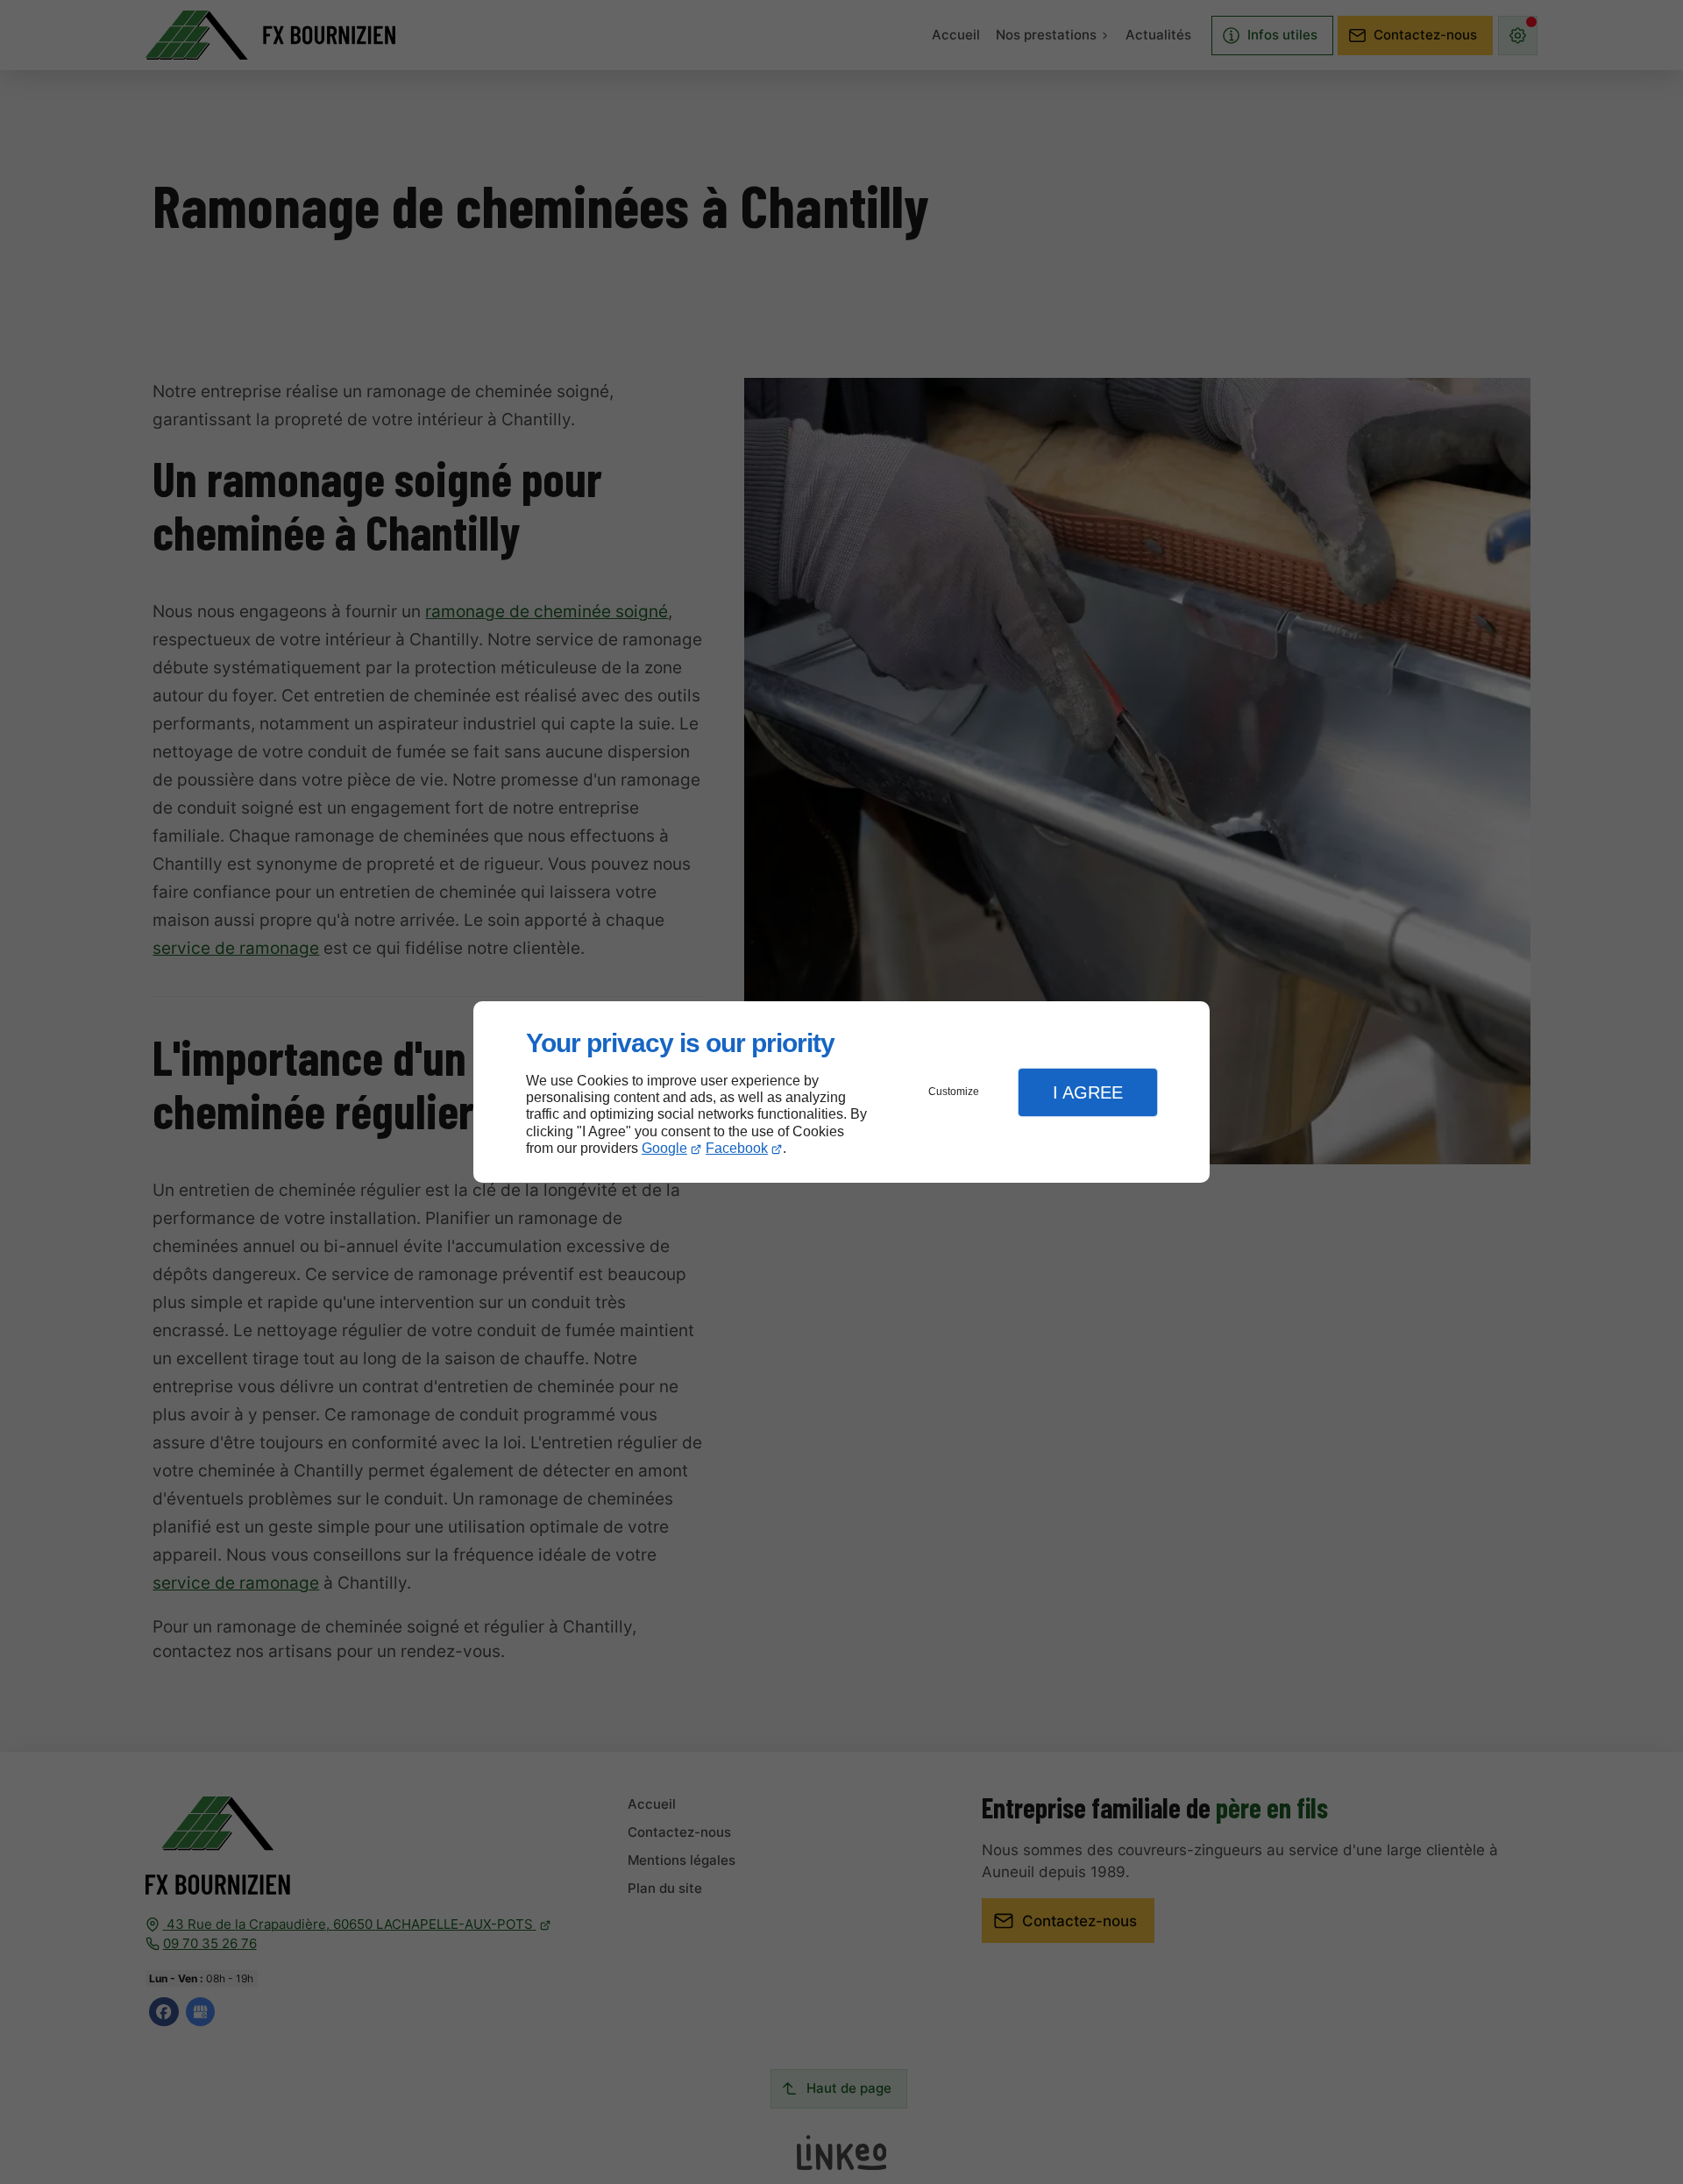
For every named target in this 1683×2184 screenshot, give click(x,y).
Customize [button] (954, 1092)
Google (664, 1148)
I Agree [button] (1088, 1092)
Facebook (737, 1148)
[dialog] (841, 1092)
